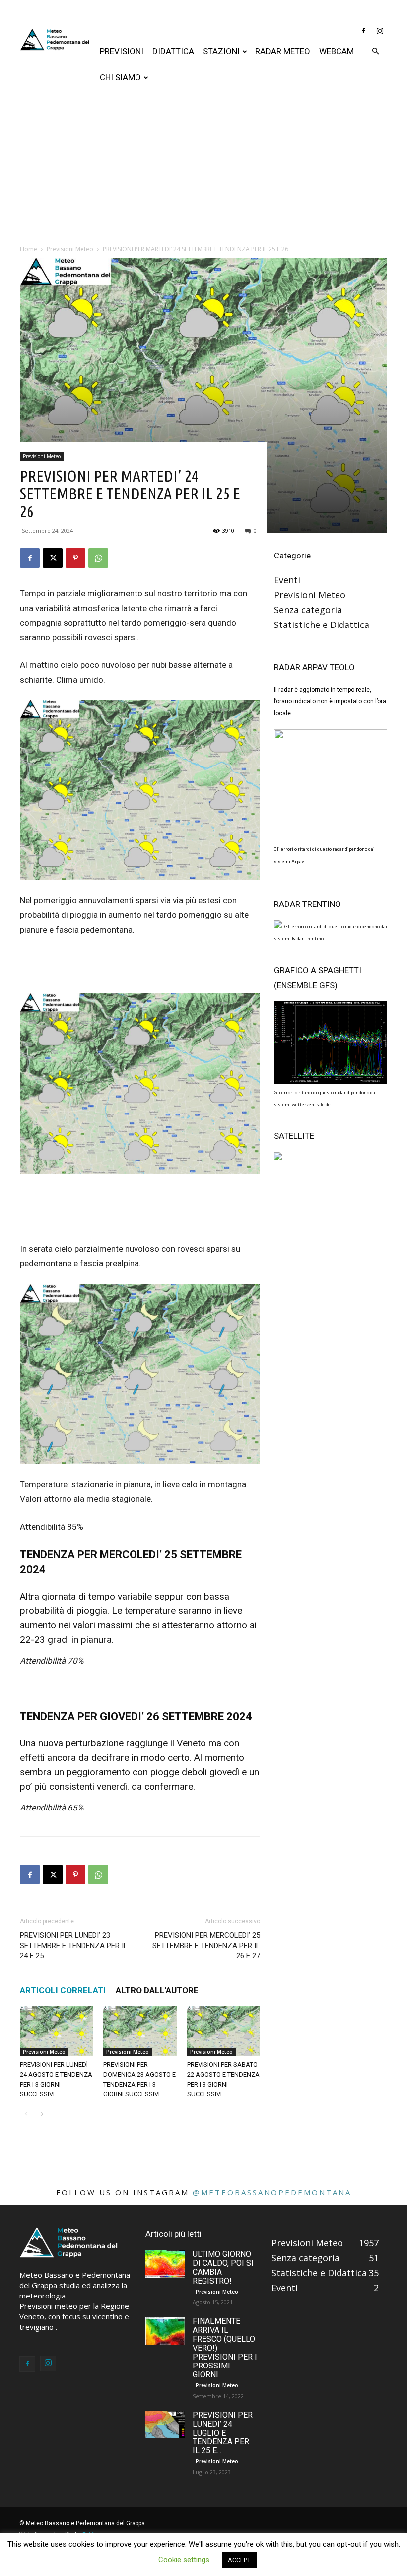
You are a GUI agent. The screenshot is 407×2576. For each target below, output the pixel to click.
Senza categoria (308, 610)
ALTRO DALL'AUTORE (157, 1990)
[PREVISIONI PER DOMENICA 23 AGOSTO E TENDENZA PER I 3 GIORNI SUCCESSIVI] (140, 2031)
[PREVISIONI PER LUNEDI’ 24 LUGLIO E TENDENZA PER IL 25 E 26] (165, 2425)
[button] (375, 51)
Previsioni (122, 51)
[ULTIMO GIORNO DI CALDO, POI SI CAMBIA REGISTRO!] (165, 2264)
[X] (53, 558)
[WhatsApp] (98, 558)
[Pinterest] (75, 558)
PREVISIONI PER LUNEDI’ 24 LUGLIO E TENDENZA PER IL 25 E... (223, 2433)
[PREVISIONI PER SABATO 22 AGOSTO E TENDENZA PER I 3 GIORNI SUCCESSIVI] (224, 2031)
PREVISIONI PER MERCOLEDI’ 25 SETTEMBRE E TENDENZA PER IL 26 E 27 (206, 1946)
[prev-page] (26, 2114)
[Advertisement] (203, 165)
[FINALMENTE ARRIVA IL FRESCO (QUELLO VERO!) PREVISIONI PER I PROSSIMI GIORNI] (165, 2331)
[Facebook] (363, 31)
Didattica (173, 51)
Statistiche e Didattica (322, 625)
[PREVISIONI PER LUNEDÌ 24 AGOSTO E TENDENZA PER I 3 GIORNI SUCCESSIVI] (56, 2031)
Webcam (337, 51)
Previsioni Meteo (42, 456)
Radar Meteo (283, 51)
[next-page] (42, 2114)
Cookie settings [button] (184, 2560)
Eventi (287, 580)
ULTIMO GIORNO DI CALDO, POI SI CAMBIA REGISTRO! (223, 2267)
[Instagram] (380, 31)
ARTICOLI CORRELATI (63, 1990)
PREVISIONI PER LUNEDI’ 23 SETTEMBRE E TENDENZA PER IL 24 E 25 (74, 1946)
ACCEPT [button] (239, 2560)
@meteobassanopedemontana (272, 2192)
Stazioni (221, 51)
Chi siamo (120, 77)
